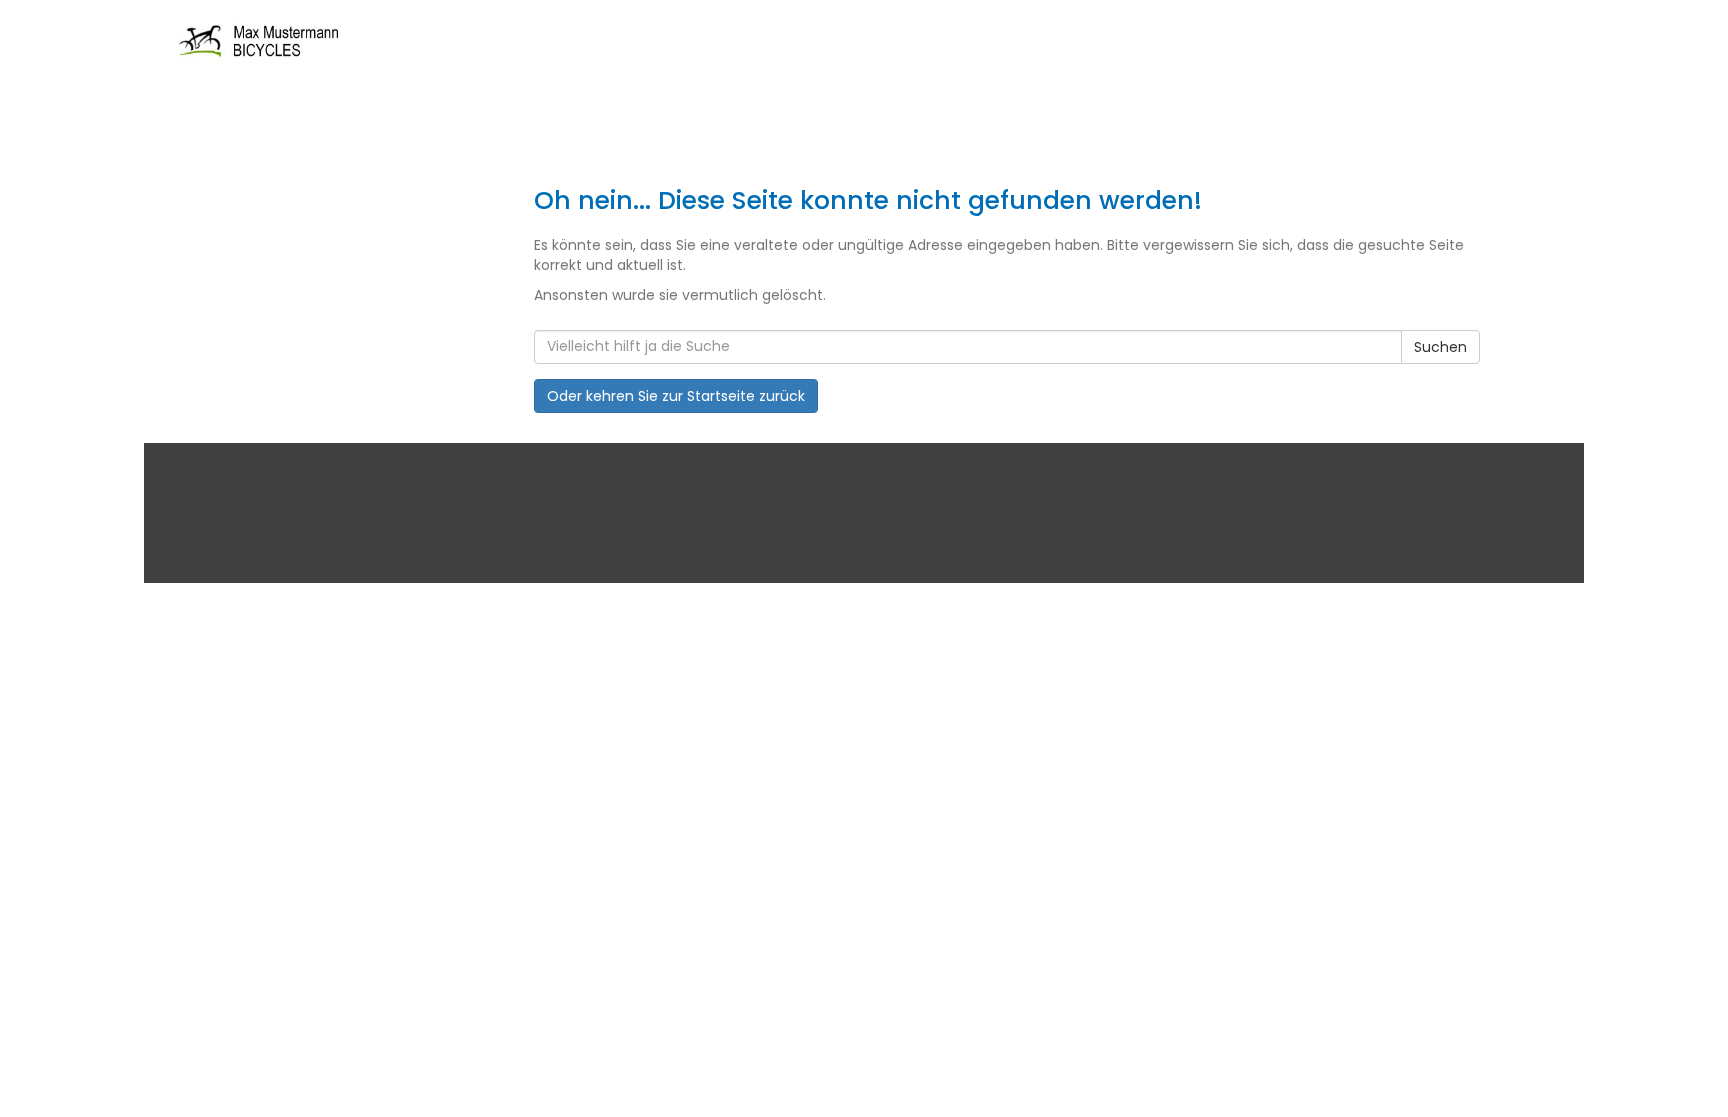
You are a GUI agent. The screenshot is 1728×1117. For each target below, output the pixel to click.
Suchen (1440, 347)
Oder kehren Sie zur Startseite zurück (676, 396)
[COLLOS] (453, 43)
